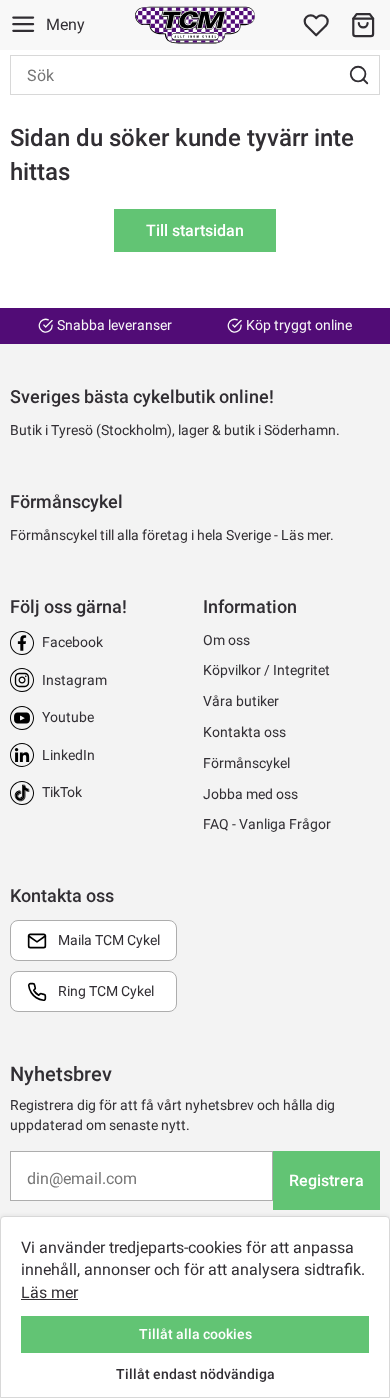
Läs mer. (307, 535)
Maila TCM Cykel (109, 940)
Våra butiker (241, 701)
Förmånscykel (246, 763)
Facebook (72, 642)
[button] (363, 25)
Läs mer (49, 1292)
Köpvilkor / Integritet (266, 670)
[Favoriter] (316, 25)
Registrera (326, 1180)
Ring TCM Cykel (106, 991)
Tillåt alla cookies (195, 1334)
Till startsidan (195, 230)
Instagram (74, 680)
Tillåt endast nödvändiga (195, 1374)
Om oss (226, 640)
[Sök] (359, 75)
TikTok (62, 792)
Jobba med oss (250, 794)
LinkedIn (68, 755)
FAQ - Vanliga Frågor (267, 824)
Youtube (68, 717)
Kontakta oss (244, 732)
